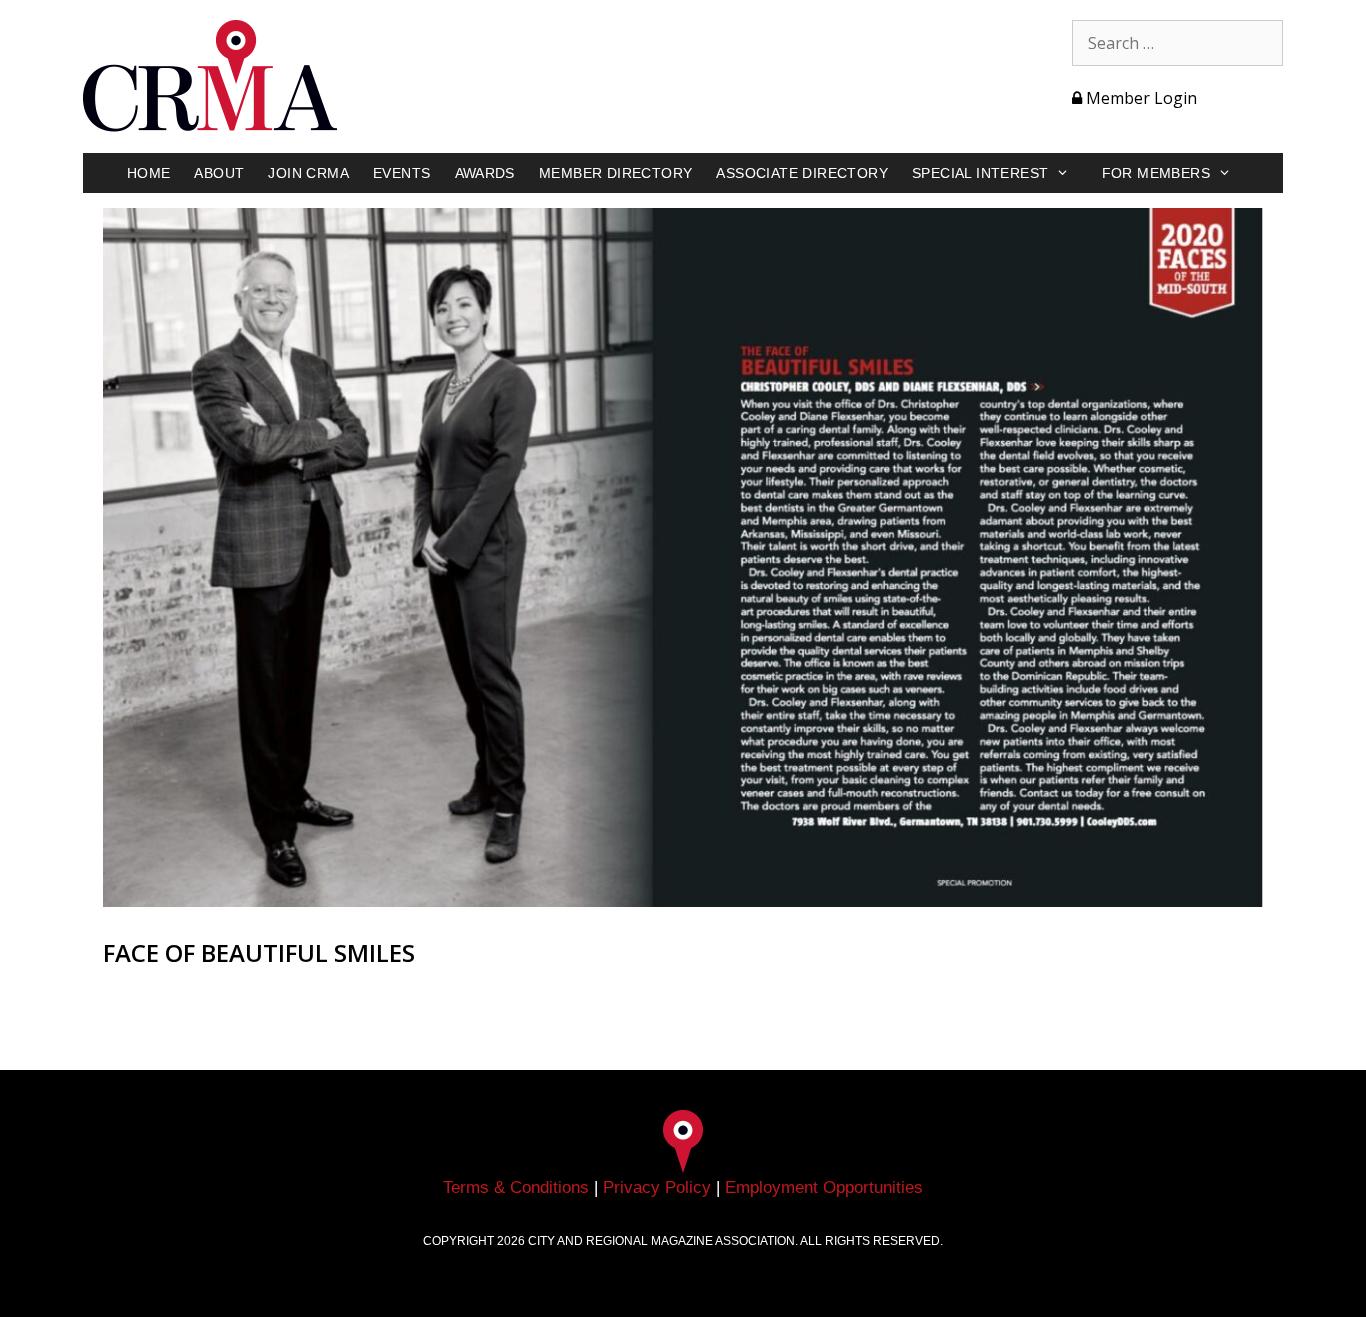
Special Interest (980, 173)
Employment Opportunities (824, 1187)
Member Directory (615, 173)
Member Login (1139, 98)
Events (401, 173)
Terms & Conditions (516, 1187)
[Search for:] (1177, 43)
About (219, 173)
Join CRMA (308, 173)
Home (149, 173)
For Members (1156, 173)
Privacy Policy (657, 1187)
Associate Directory (802, 173)
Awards (485, 173)
